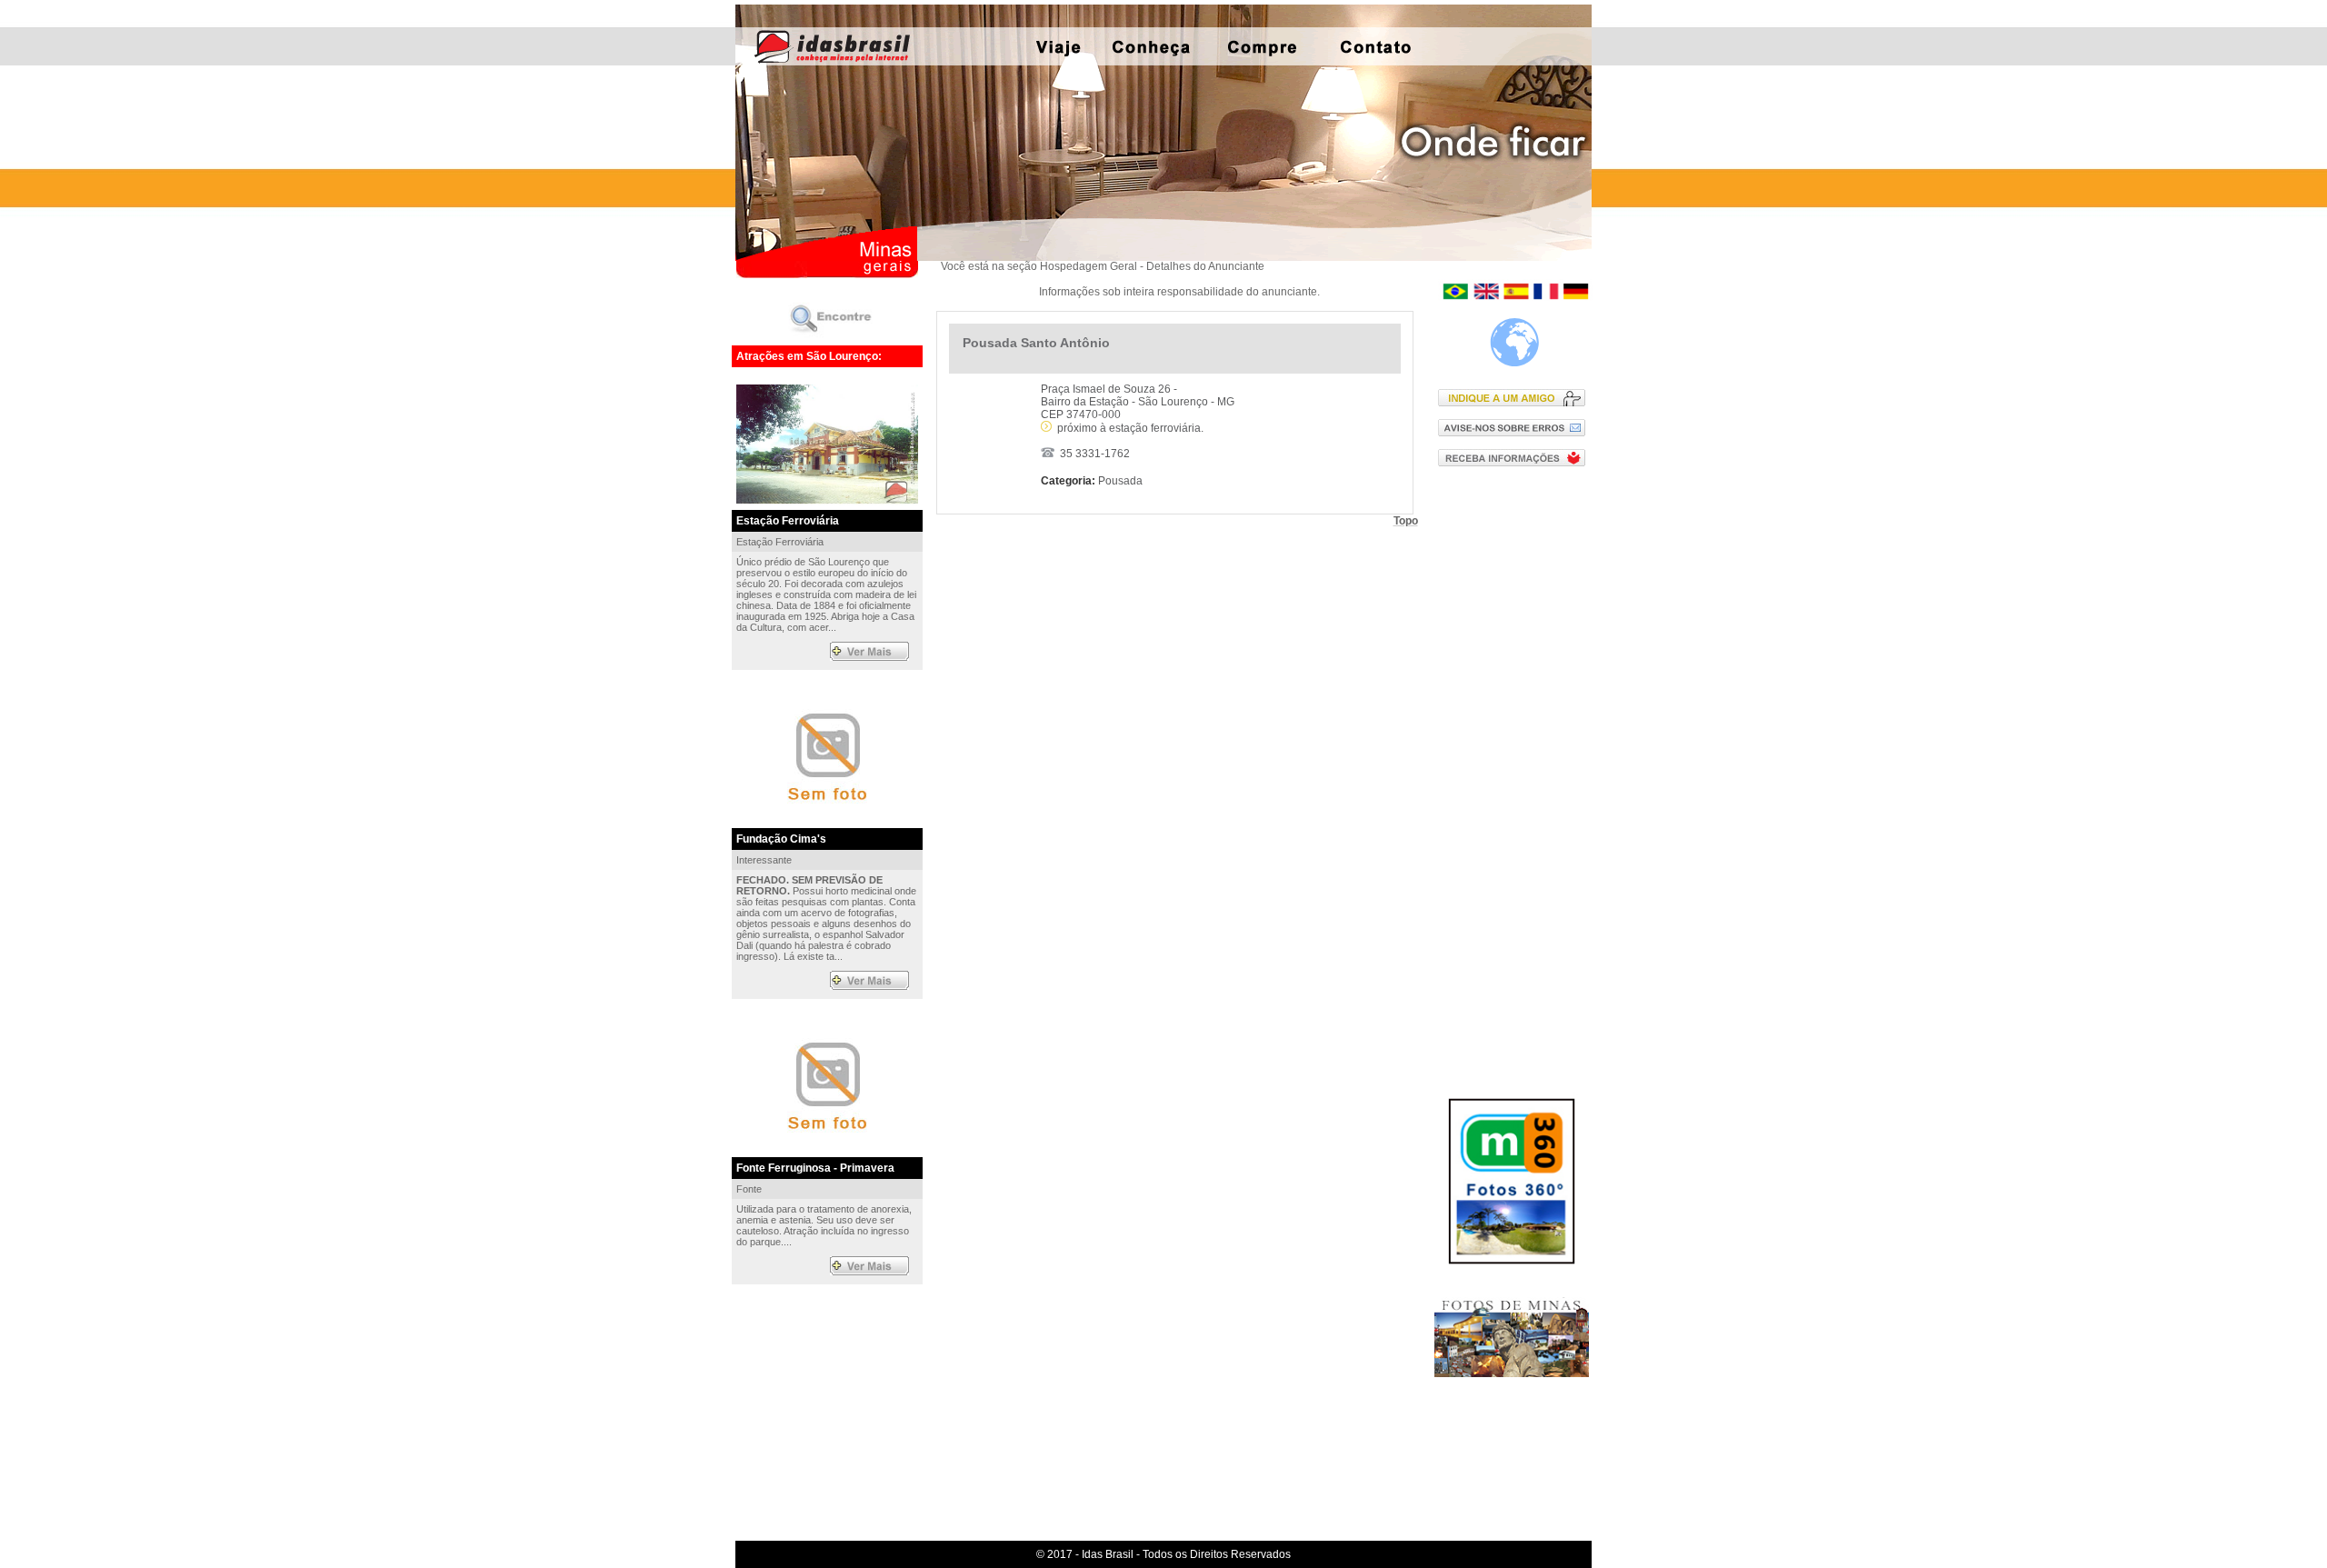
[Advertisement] (1516, 770)
